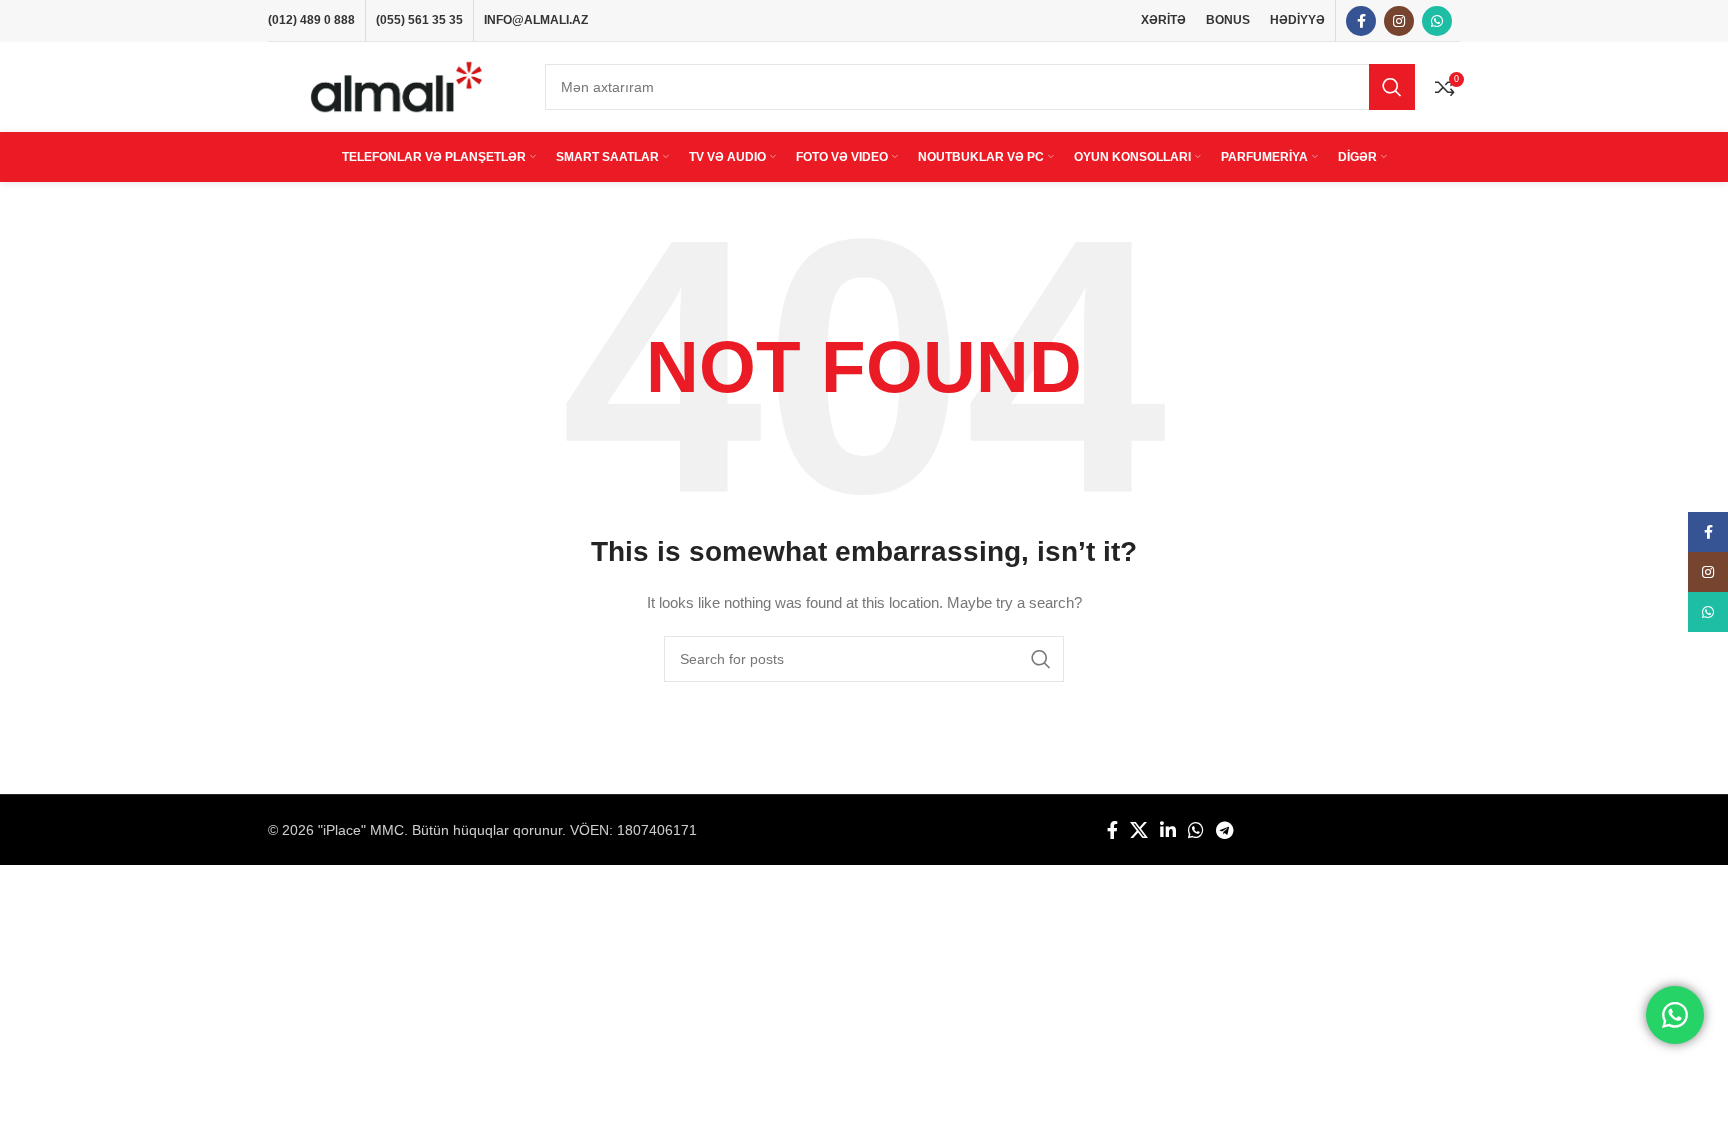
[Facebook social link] (1361, 21)
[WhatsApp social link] (1437, 21)
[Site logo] (396, 86)
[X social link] (1139, 830)
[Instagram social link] (1399, 21)
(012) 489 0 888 (311, 20)
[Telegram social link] (1224, 830)
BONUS (1228, 20)
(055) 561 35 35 (419, 20)
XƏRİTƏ (1163, 20)
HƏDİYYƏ (1297, 20)
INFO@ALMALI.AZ (536, 20)
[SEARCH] (1392, 87)
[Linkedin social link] (1168, 830)
